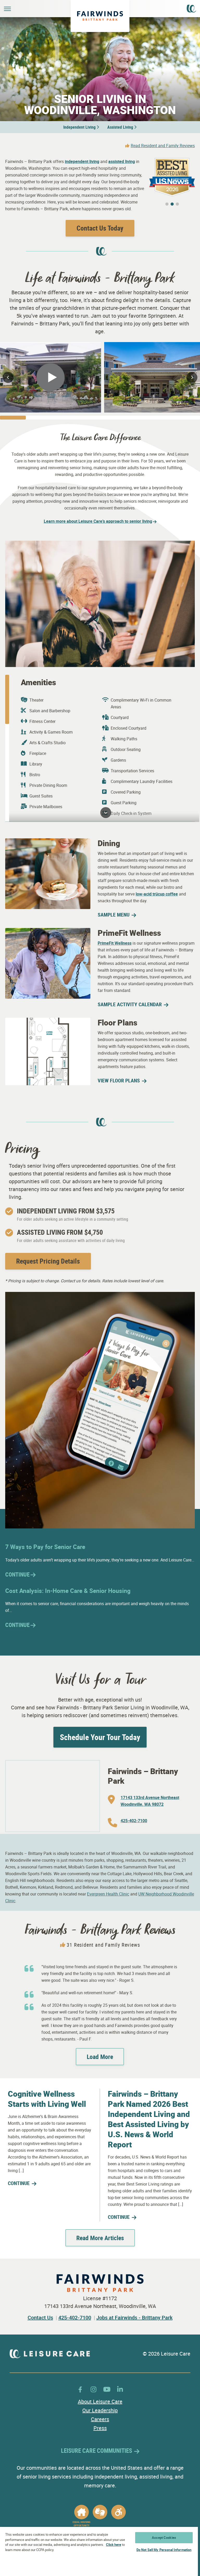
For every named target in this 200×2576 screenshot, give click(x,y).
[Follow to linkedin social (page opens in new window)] (120, 2389)
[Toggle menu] (7, 9)
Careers (100, 2419)
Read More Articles (100, 2238)
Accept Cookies (164, 2538)
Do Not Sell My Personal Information (164, 2550)
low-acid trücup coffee (157, 894)
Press (100, 2428)
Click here (114, 2545)
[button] (167, 204)
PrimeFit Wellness (115, 943)
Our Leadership (100, 2410)
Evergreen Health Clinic (108, 1894)
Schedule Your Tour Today (100, 1737)
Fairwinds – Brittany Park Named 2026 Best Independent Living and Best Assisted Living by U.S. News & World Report (149, 2119)
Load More (100, 2057)
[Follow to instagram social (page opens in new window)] (93, 2389)
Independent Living (79, 127)
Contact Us (40, 2317)
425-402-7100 (75, 2317)
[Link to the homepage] (100, 16)
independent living (82, 161)
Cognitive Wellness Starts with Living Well (47, 2099)
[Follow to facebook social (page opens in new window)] (80, 2389)
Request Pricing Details (48, 1261)
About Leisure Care (100, 2401)
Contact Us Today (100, 228)
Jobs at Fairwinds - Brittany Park (135, 2317)
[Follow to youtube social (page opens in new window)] (107, 2389)
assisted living (122, 161)
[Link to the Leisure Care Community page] (191, 8)
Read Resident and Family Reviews (163, 146)
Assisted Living (120, 127)
